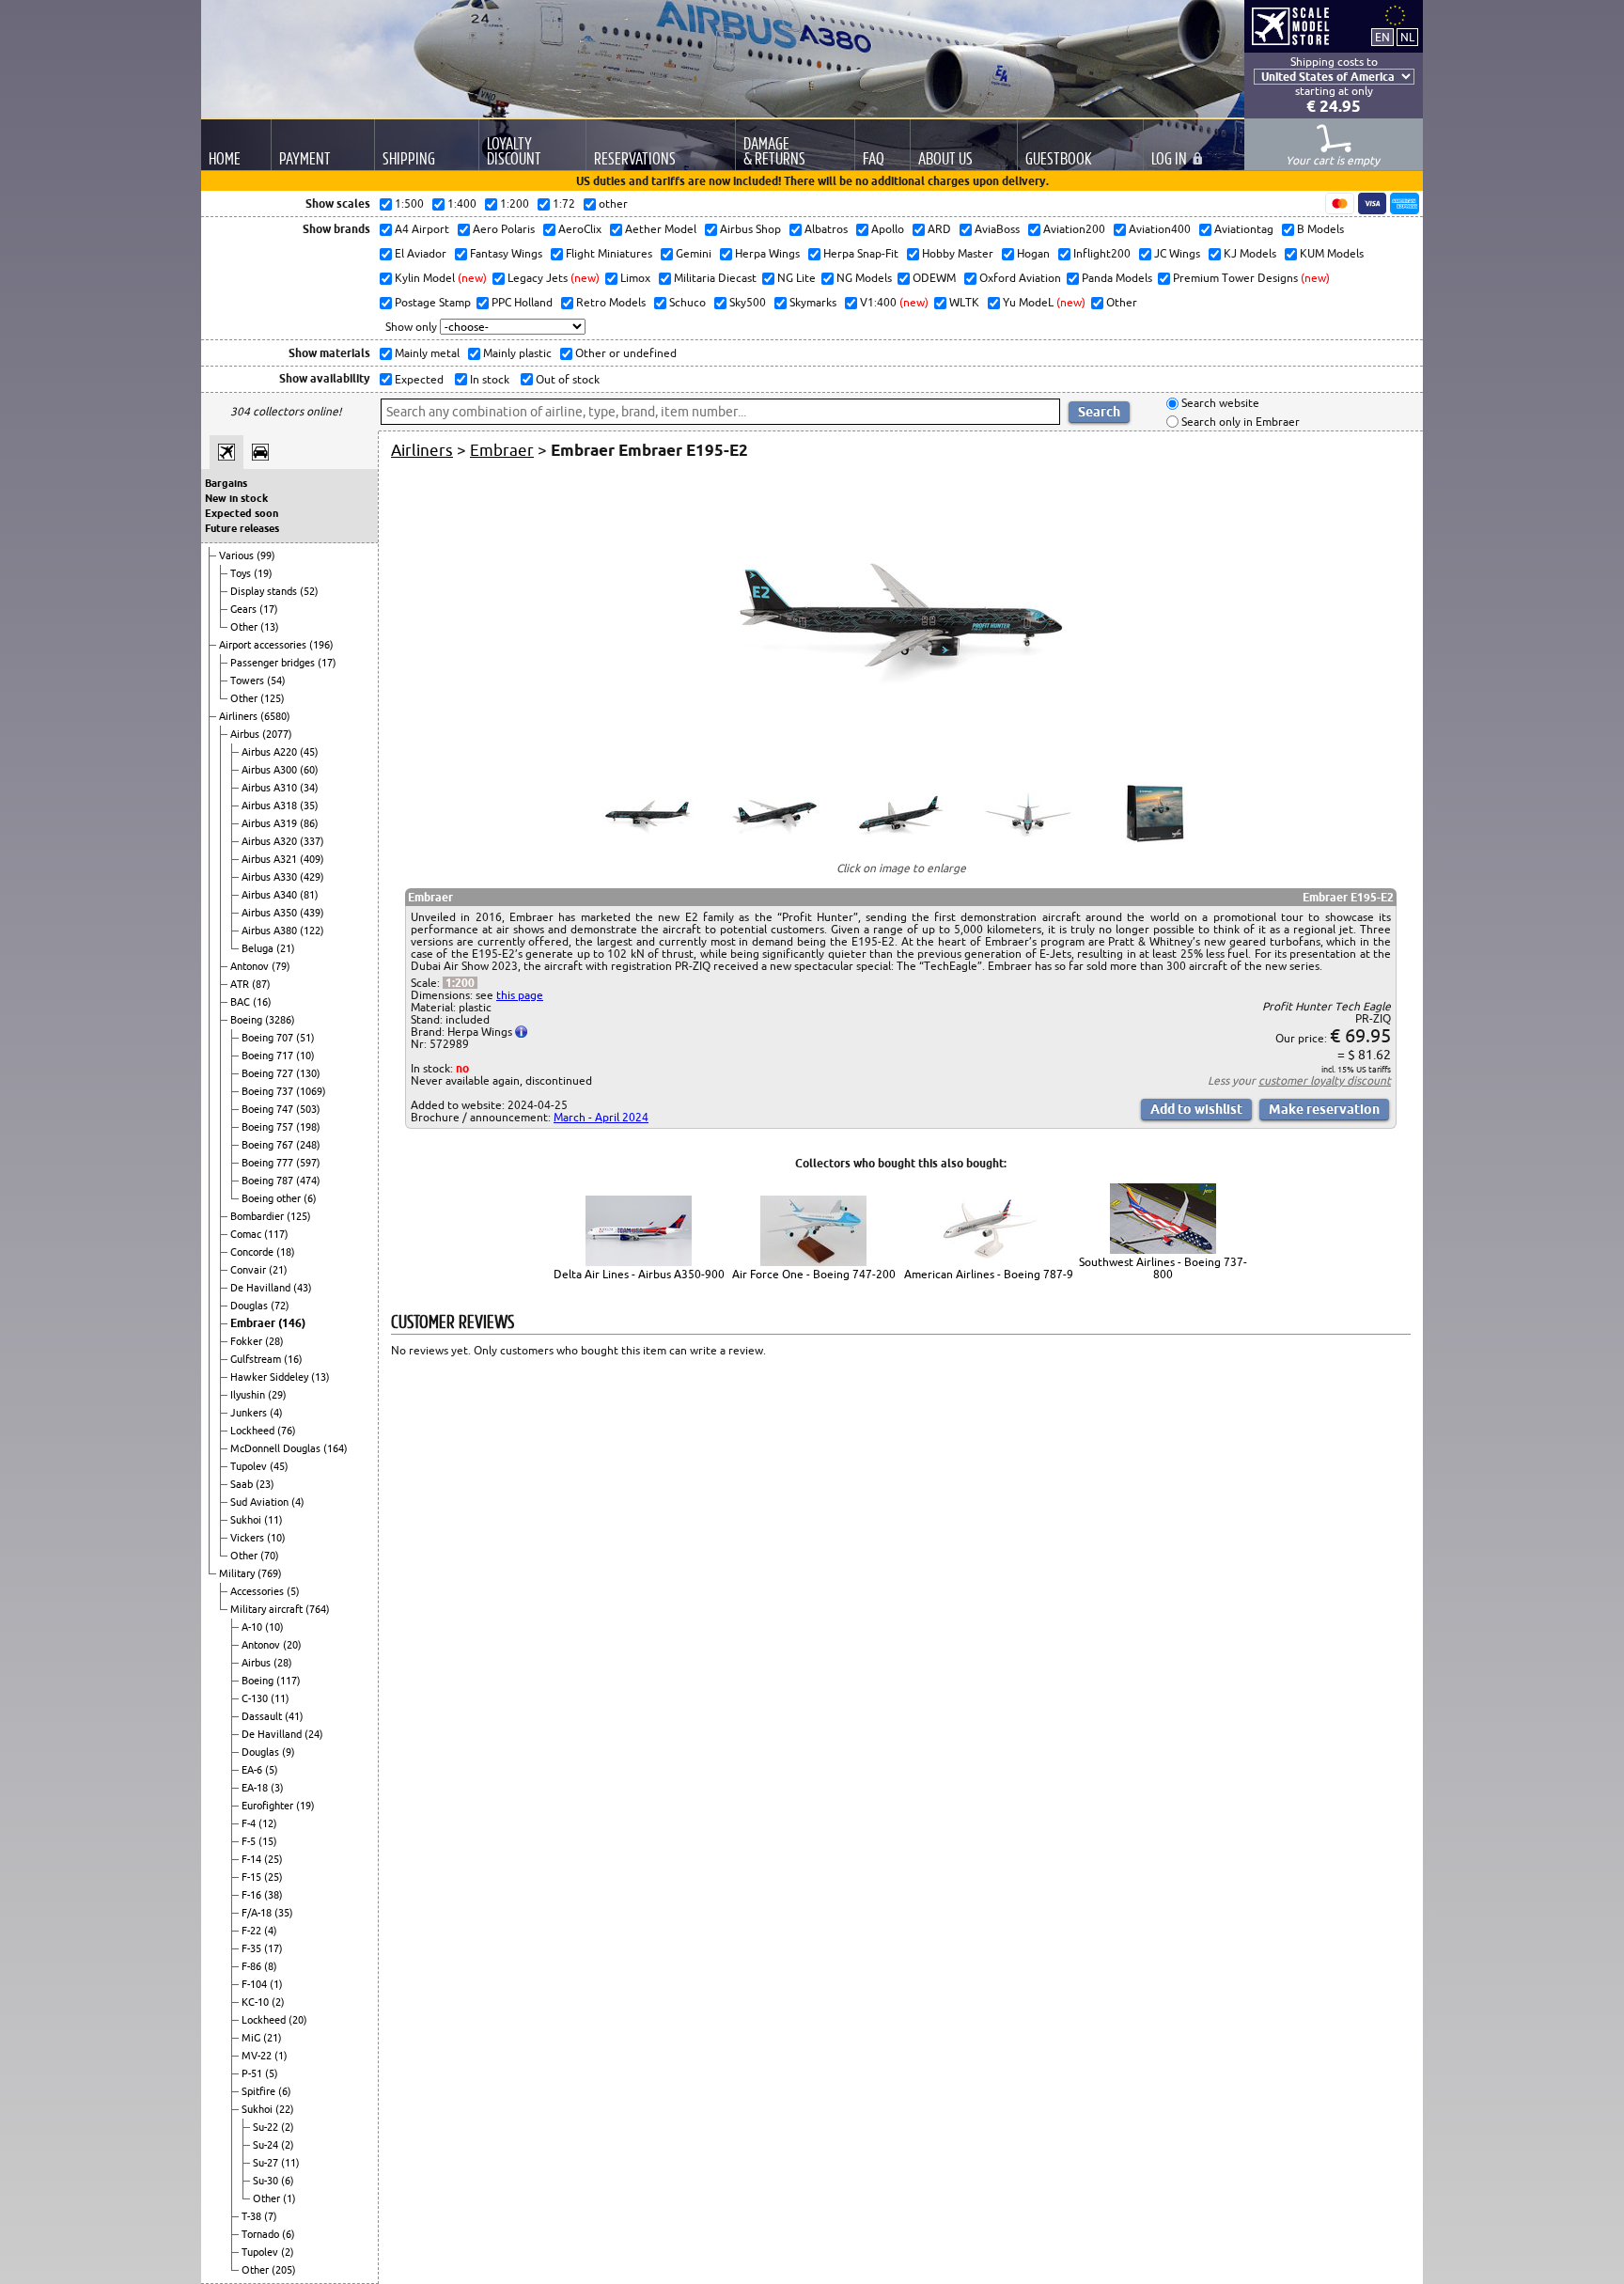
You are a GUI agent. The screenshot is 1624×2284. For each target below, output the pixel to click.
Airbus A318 (271, 806)
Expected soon (242, 513)
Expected (418, 379)
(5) (293, 1591)
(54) (276, 681)
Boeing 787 (269, 1181)
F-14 (253, 1859)
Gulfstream (257, 1359)
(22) (285, 2109)
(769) (270, 1573)
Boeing (248, 1020)
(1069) (311, 1091)
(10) (305, 1056)
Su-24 (267, 2145)
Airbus (246, 734)
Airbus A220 (271, 752)
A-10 (253, 1627)
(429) (312, 877)
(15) (268, 1841)
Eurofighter (269, 1806)
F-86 (253, 1966)
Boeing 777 (269, 1163)
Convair (250, 1270)
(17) (269, 609)
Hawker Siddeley (271, 1377)
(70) (270, 1556)
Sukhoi (247, 1520)
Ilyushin (249, 1395)
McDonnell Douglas (277, 1448)
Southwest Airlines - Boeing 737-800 (1163, 1268)
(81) (309, 895)
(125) (273, 698)
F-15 (253, 1877)
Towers (249, 681)
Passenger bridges (274, 663)
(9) (289, 1752)
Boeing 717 (269, 1056)
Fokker (248, 1341)
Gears (245, 609)
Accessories (258, 1591)
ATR (241, 984)
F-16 (253, 1895)
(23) (265, 1484)
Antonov (251, 966)
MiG (252, 2038)
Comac (247, 1234)
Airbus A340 (271, 895)
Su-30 (267, 2181)
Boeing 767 (269, 1145)
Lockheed (254, 1431)
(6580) (275, 716)
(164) (336, 1448)
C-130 (256, 1698)
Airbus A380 (271, 931)
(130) (308, 1073)
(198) (308, 1127)
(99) (266, 555)
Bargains (226, 483)
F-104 (256, 1984)
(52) (309, 591)
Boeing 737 (269, 1091)
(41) (294, 1716)
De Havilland (262, 1288)
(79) (281, 966)
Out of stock (566, 379)
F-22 (253, 1931)
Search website (1219, 404)
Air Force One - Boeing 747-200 (814, 1274)
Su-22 (267, 2127)
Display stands (265, 591)
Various (238, 555)
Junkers (250, 1413)
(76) (287, 1431)
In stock (488, 379)
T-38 (253, 2216)
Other (245, 627)
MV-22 (258, 2056)
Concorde (253, 1252)
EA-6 (253, 1770)
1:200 (460, 983)
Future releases (242, 528)
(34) (309, 788)
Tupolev (250, 1466)
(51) (305, 1038)
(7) (271, 2216)
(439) (312, 913)
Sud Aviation (261, 1502)
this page (520, 995)
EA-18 (256, 1788)
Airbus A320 (271, 841)
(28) (274, 1341)
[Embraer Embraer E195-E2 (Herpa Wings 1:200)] (901, 751)
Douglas (250, 1306)
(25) (273, 1859)
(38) (273, 1895)
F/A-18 (258, 1913)
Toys (242, 573)
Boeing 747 (269, 1109)
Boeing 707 (269, 1038)
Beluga (259, 948)
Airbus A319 (271, 823)
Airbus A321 (271, 859)
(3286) (280, 1020)
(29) (277, 1395)
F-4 (250, 1823)
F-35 (253, 1948)
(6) (310, 1198)
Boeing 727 (269, 1073)
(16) (262, 1002)
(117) (276, 1234)
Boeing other (273, 1198)
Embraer (254, 1323)
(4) (276, 1413)
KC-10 (257, 2002)
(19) (263, 573)
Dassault (263, 1716)
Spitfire (260, 2091)
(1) (276, 1984)
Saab (243, 1484)
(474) (308, 1181)
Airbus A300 (271, 770)
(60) (309, 770)
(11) (273, 1520)
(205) (284, 2270)
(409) (312, 859)
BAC (242, 1002)
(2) (278, 2002)
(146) (292, 1323)
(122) (312, 931)
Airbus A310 (271, 788)
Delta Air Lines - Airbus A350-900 (639, 1274)
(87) (261, 984)
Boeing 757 (269, 1127)
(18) (286, 1252)
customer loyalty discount (1325, 1080)
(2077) (277, 734)
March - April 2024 (601, 1117)
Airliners (240, 716)
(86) (309, 823)
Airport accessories (264, 645)
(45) (309, 752)
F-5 (250, 1841)
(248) (308, 1145)
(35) (309, 806)
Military (238, 1573)
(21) (286, 948)
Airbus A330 (271, 877)
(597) (308, 1163)
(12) (268, 1823)
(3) (277, 1788)
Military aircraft (268, 1609)
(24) (314, 1734)
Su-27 (267, 2163)
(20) (292, 1645)
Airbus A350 (271, 913)
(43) (303, 1288)
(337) (312, 841)
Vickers (249, 1538)
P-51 (253, 2073)
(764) (318, 1609)
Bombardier (258, 1216)
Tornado (262, 2234)
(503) (308, 1109)
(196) (321, 645)
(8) (271, 1966)
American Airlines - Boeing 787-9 (989, 1274)
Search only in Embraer (1239, 422)
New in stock (236, 498)
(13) (270, 627)
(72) (280, 1306)
